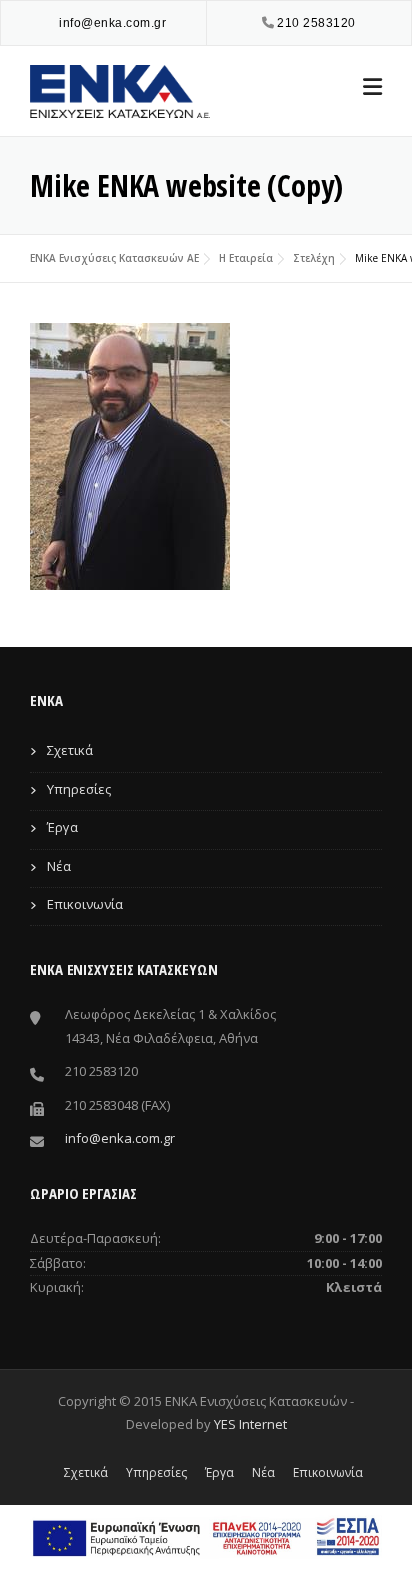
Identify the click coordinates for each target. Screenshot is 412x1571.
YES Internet (250, 1424)
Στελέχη (314, 258)
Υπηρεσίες (79, 789)
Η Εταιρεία (246, 258)
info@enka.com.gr (112, 23)
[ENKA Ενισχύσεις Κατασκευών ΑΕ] (120, 89)
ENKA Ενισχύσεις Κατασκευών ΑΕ (114, 258)
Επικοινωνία (85, 904)
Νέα (59, 866)
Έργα (62, 827)
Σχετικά (70, 750)
